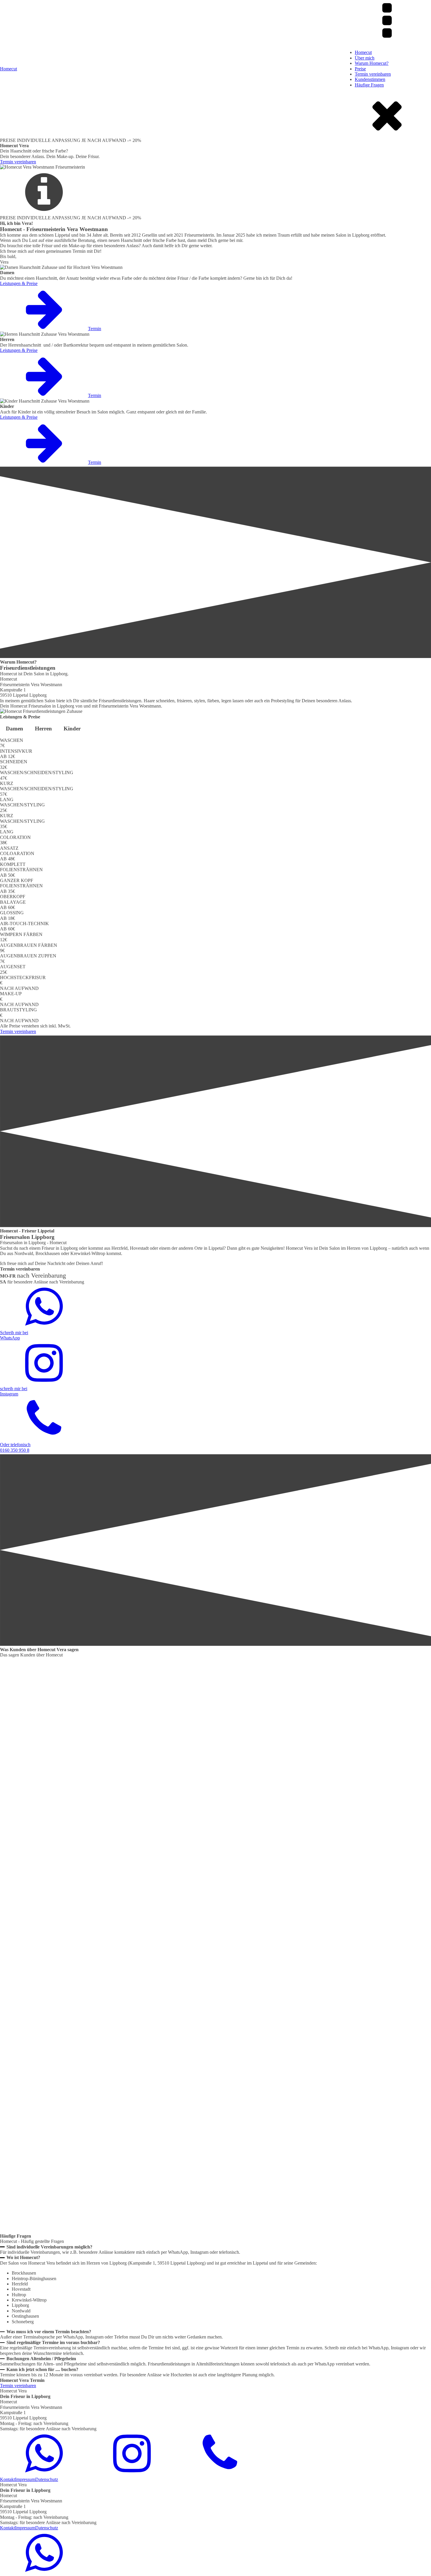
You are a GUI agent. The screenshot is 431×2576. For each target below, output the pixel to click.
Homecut (363, 52)
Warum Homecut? (372, 63)
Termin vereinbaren (373, 74)
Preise (360, 69)
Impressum (25, 2479)
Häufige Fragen (369, 85)
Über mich (365, 58)
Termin (95, 329)
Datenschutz (47, 2479)
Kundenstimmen (370, 79)
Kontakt (7, 2479)
